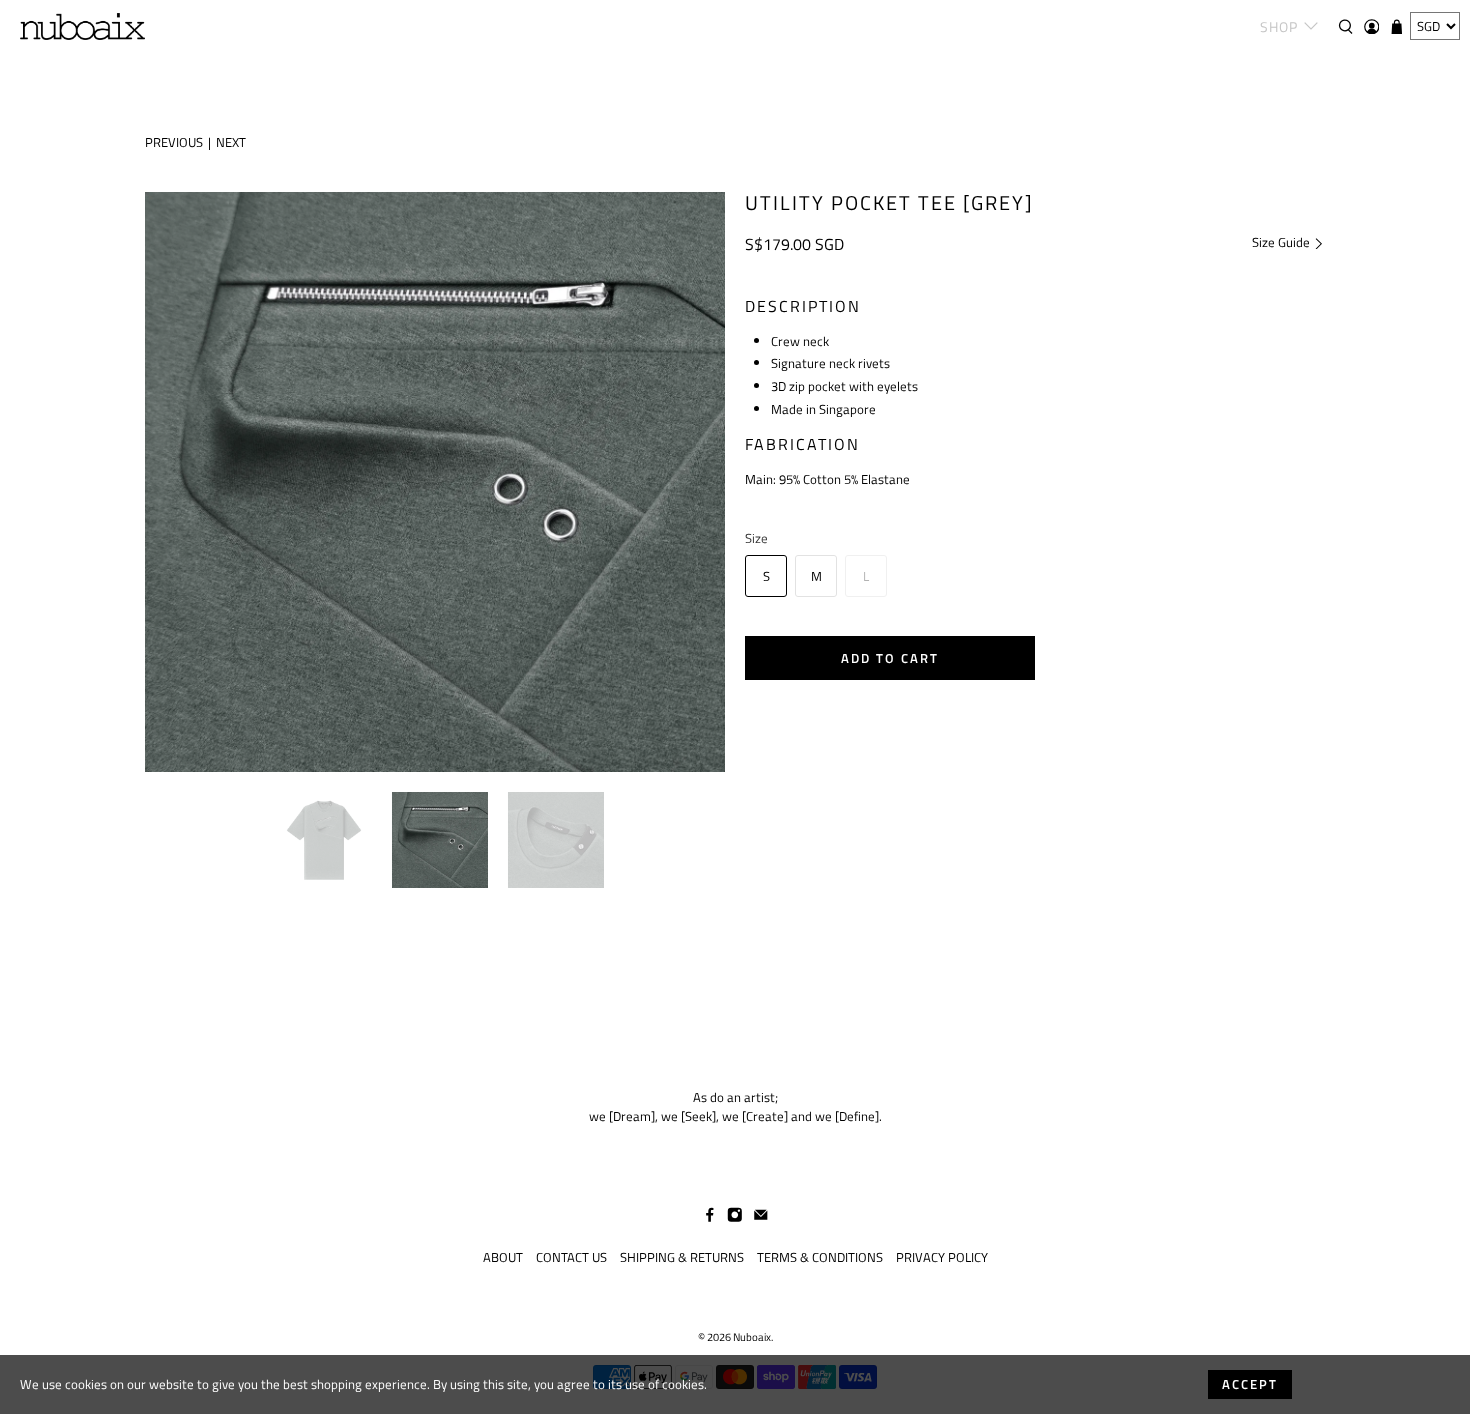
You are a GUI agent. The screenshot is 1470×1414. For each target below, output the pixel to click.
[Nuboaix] (82, 26)
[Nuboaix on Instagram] (735, 1218)
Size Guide (1282, 242)
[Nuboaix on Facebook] (710, 1218)
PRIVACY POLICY (942, 1257)
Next (231, 142)
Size (756, 538)
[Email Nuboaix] (761, 1218)
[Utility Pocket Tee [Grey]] (435, 482)
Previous (174, 142)
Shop (1279, 26)
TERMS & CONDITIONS (820, 1257)
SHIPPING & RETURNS (682, 1257)
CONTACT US (571, 1257)
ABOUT (503, 1257)
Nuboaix (752, 1337)
